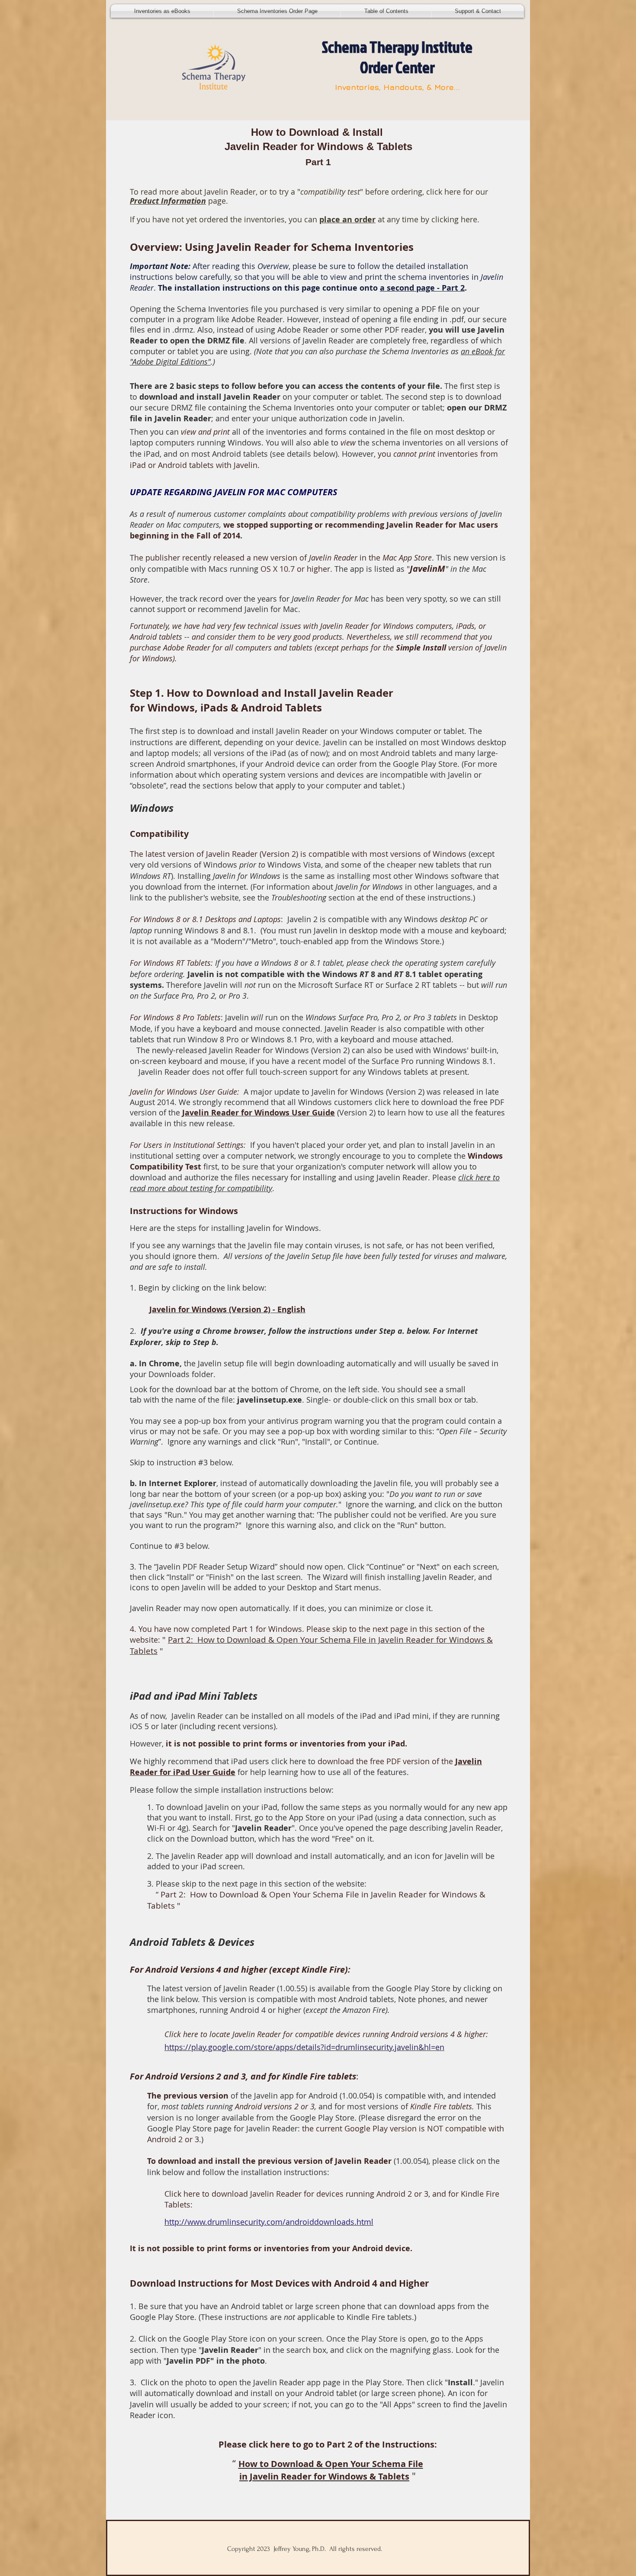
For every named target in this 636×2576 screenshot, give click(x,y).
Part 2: (183, 1640)
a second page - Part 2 (422, 288)
